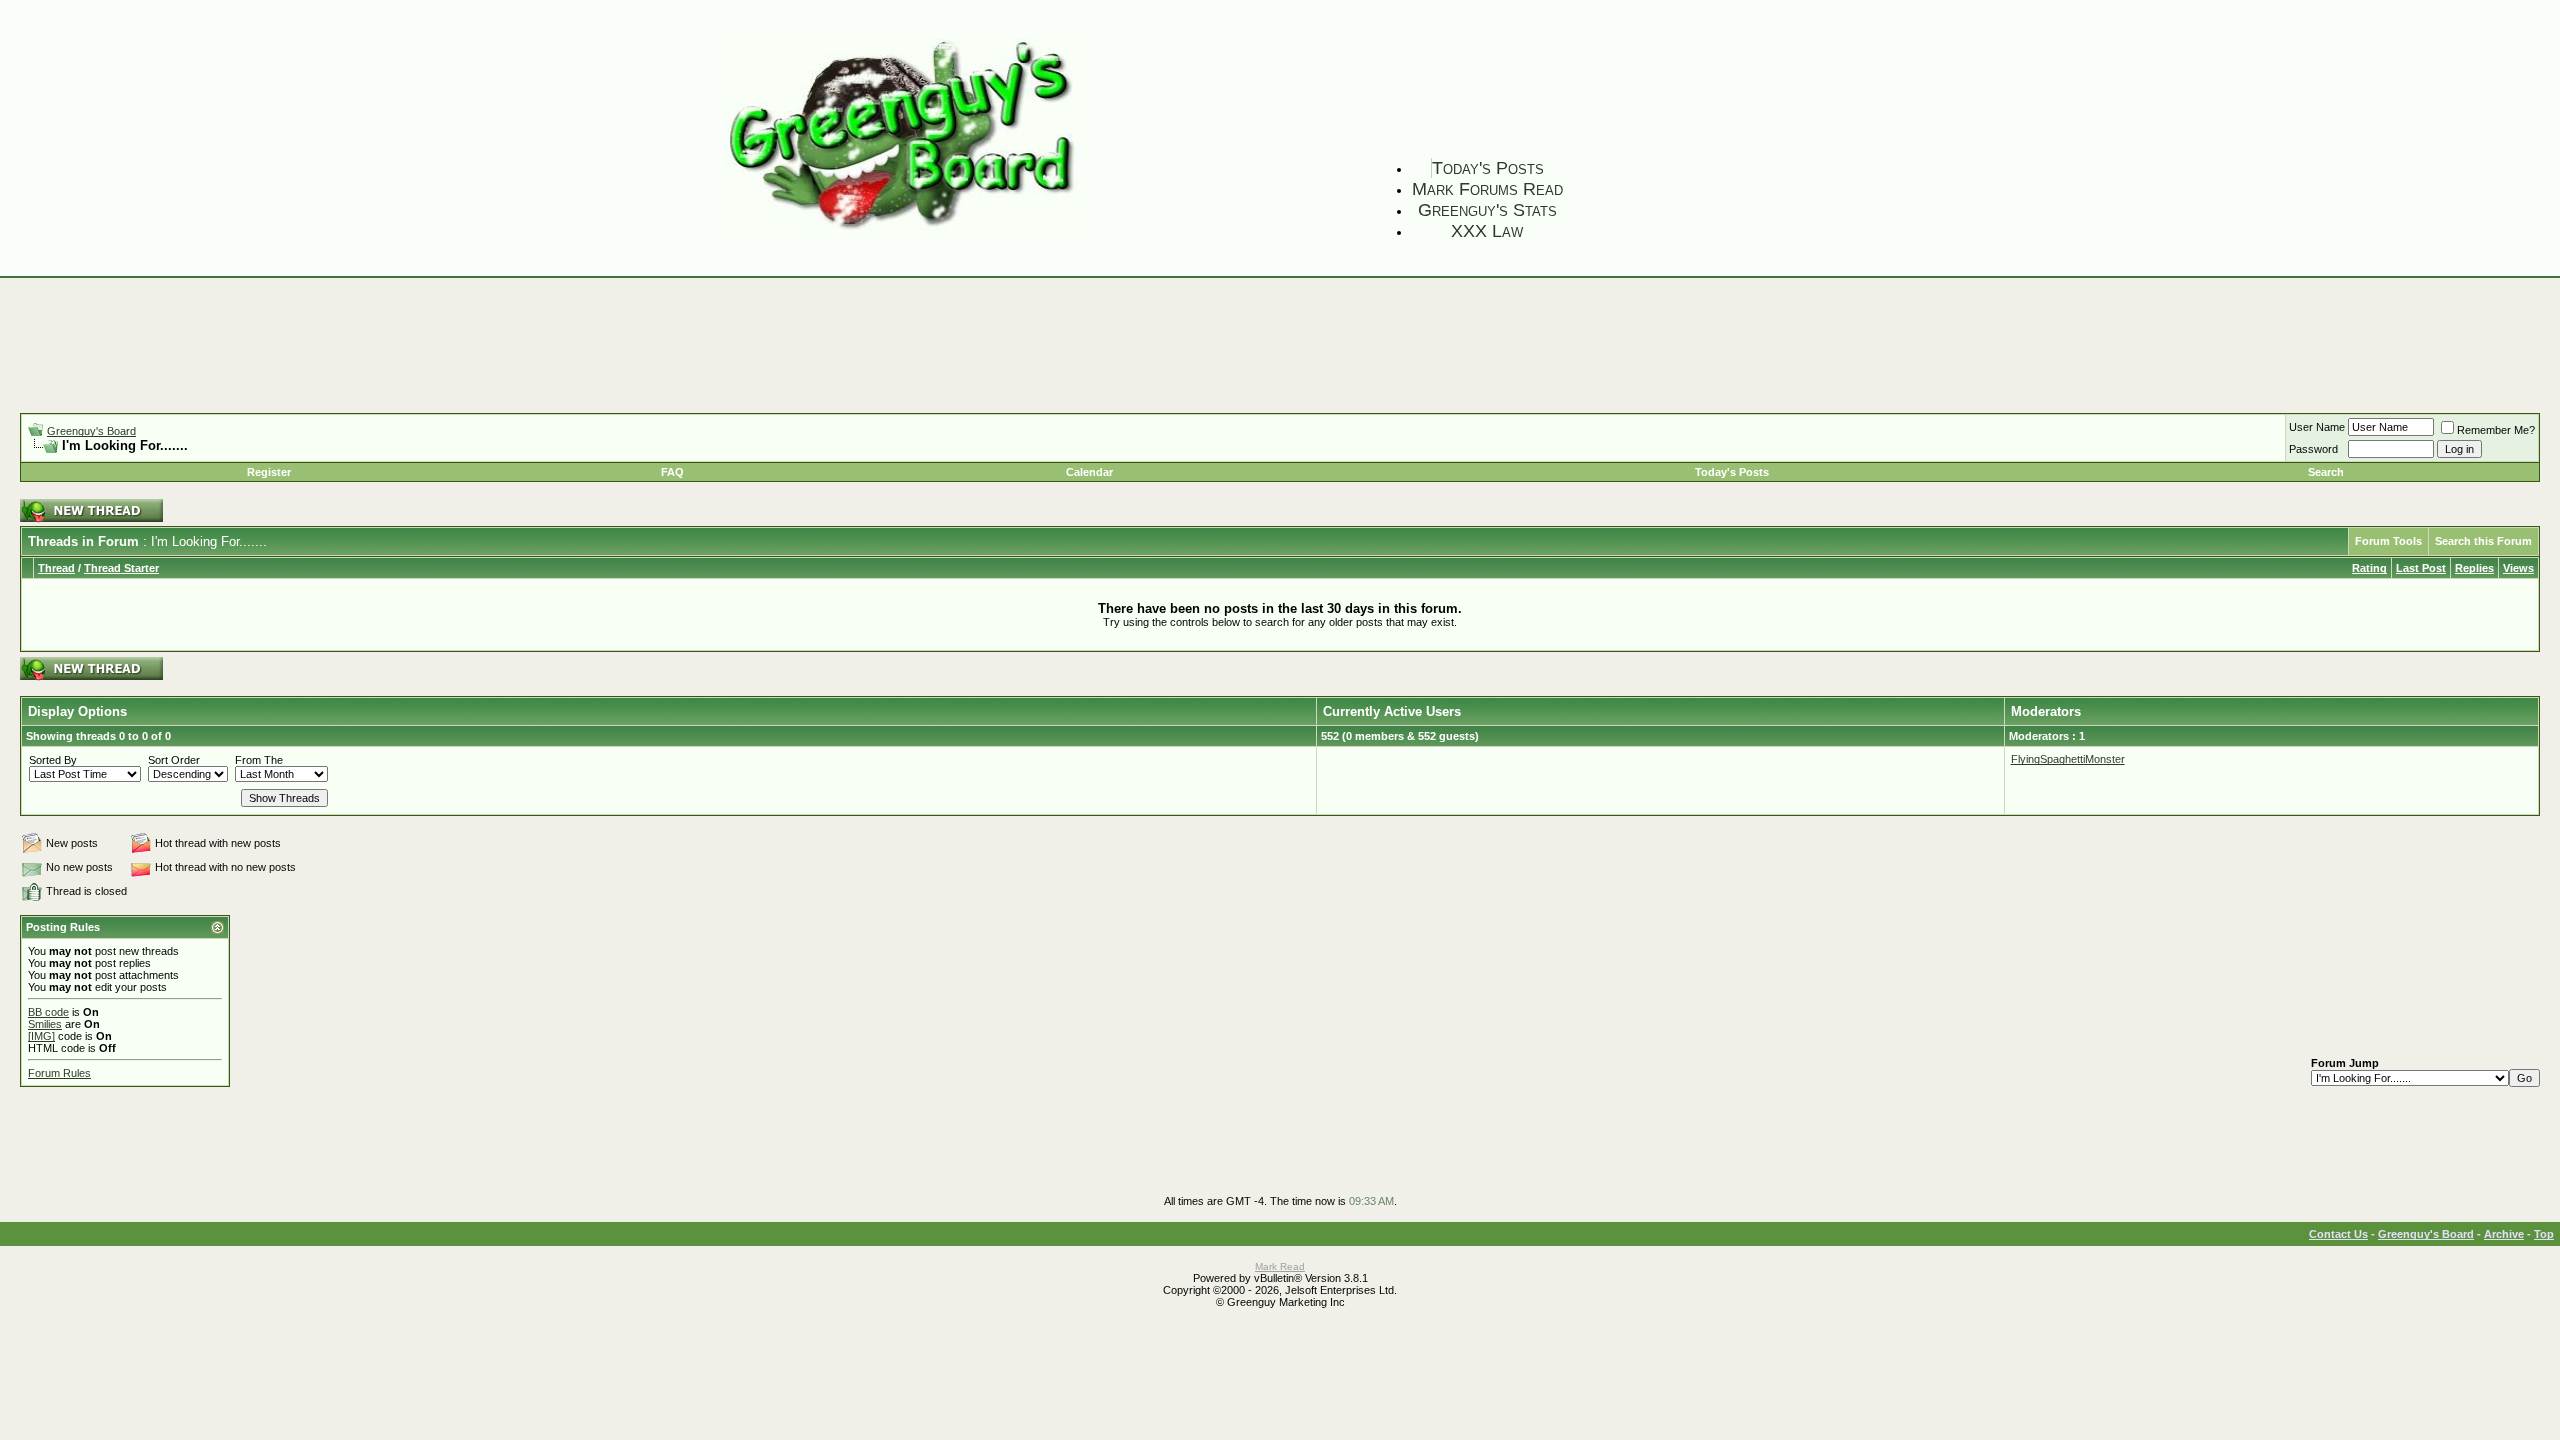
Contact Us (2338, 1234)
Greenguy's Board (91, 431)
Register (269, 472)
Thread (56, 568)
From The (259, 760)
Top (2544, 1234)
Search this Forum (2483, 541)
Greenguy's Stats (1487, 210)
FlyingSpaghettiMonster (2068, 759)
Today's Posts (1488, 168)
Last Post (2421, 568)
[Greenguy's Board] (902, 232)
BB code (48, 1012)
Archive (2504, 1234)
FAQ (672, 472)
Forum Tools (2388, 541)
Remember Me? (2496, 430)
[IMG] (41, 1036)
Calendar (1089, 472)
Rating (2369, 568)
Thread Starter (121, 568)
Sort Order (174, 760)
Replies (2474, 568)
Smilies (45, 1024)
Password (2313, 449)
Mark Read (1280, 1266)
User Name (2317, 427)
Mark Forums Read (1487, 189)
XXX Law (1487, 231)
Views (2518, 568)
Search (2326, 472)
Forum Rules (59, 1073)
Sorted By (53, 760)
